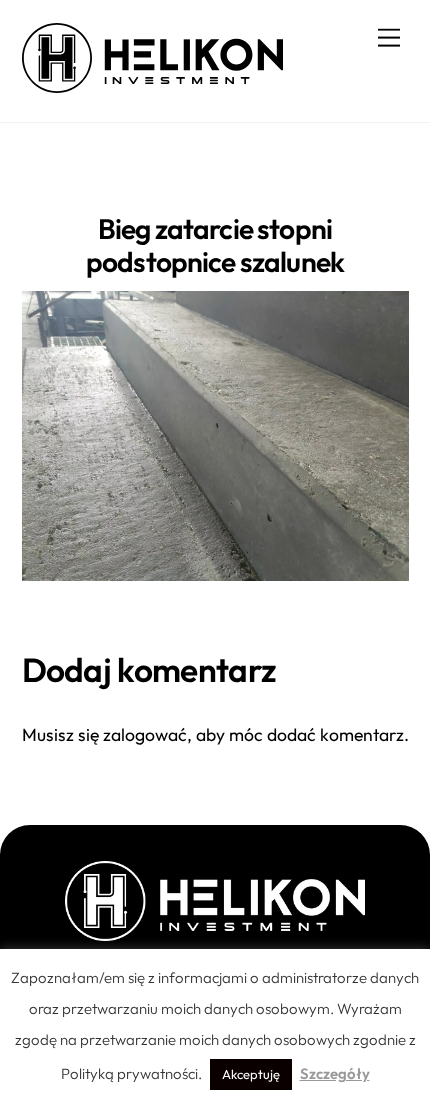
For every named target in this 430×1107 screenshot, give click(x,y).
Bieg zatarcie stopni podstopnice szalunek (215, 245)
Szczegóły (335, 1073)
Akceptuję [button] (251, 1074)
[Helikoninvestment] (152, 84)
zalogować (145, 734)
